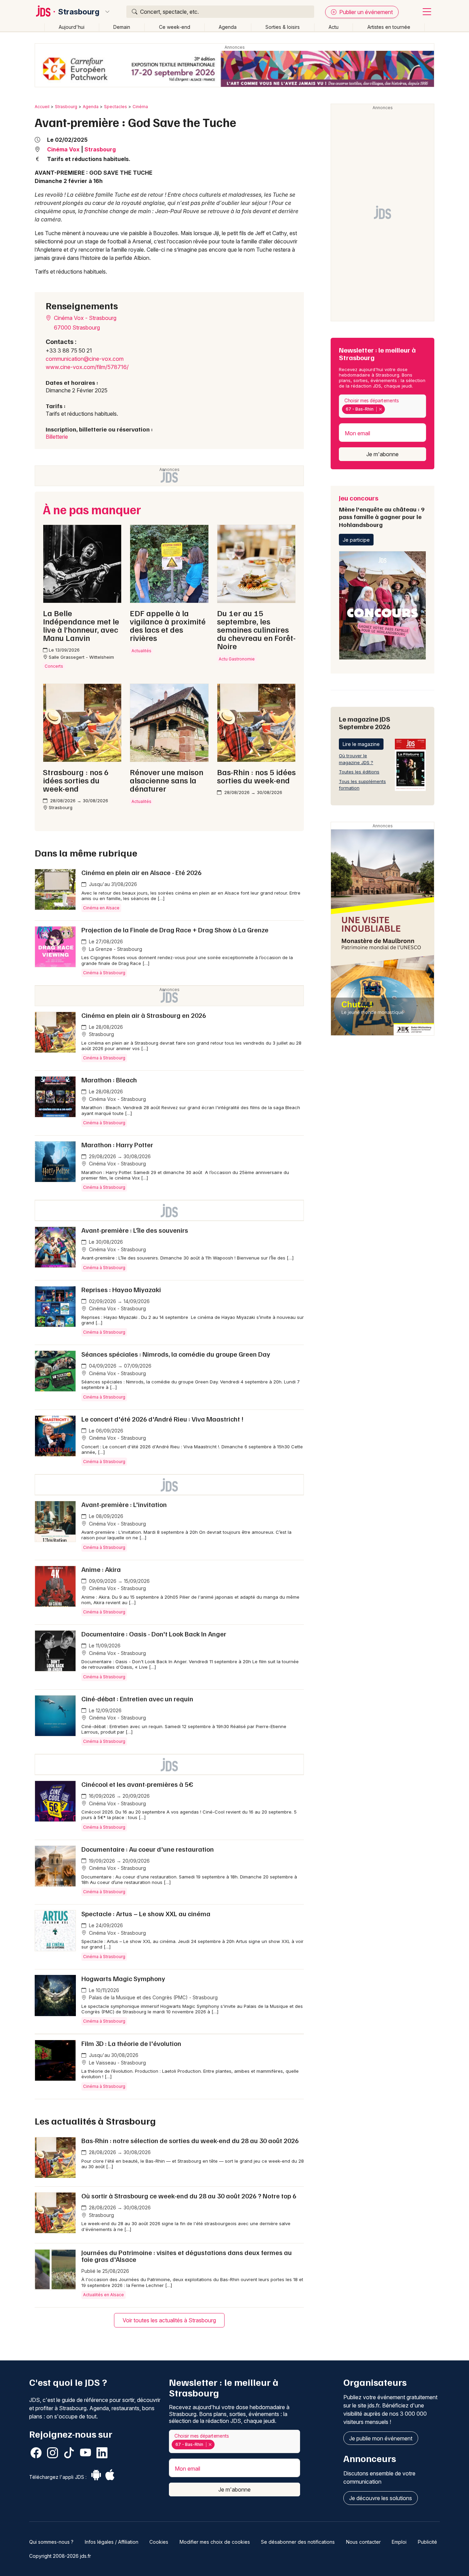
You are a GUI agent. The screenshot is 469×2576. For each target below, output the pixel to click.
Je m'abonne (382, 454)
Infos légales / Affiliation (112, 2542)
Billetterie (57, 437)
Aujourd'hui (72, 27)
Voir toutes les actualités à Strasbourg (169, 2320)
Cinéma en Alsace (101, 908)
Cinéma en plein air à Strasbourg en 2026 (144, 1015)
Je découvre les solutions (381, 2498)
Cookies (159, 2542)
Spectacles (116, 107)
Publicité (427, 2542)
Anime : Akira (101, 1569)
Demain (122, 27)
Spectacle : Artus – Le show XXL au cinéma (146, 1913)
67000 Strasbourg (77, 327)
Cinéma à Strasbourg (104, 973)
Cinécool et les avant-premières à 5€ (137, 1784)
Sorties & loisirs (283, 27)
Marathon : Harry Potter (117, 1145)
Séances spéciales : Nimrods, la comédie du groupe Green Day (176, 1354)
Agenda (228, 27)
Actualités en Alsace (104, 2295)
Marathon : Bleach (109, 1080)
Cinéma (140, 107)
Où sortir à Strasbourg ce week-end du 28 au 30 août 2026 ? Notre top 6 (189, 2196)
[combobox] (382, 406)
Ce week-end (175, 27)
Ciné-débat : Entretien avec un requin (137, 1699)
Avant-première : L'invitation (124, 1504)
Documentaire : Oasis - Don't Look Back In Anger (154, 1634)
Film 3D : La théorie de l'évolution (131, 2043)
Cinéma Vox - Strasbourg (84, 318)
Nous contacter (363, 2542)
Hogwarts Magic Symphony (123, 1978)
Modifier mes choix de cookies (215, 2542)
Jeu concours (382, 511)
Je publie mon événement (381, 2438)
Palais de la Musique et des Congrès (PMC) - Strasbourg (153, 1997)
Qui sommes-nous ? (51, 2542)
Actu (334, 27)
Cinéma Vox (63, 149)
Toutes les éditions (359, 772)
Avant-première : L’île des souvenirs (135, 1230)
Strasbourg (79, 12)
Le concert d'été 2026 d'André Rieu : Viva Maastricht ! (162, 1419)
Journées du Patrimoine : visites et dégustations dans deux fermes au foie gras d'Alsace (187, 2256)
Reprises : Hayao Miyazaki (121, 1289)
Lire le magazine (361, 744)
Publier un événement (365, 12)
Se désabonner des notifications (298, 2542)
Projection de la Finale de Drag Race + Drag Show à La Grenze (175, 930)
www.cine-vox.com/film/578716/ (87, 367)
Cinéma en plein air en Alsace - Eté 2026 (141, 872)
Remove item (380, 409)
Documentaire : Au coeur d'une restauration (148, 1849)
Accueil (42, 107)
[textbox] (388, 409)
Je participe (356, 540)
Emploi (399, 2542)
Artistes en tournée (389, 27)
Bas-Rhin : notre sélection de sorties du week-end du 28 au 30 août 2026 (190, 2140)
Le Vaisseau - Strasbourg (117, 2063)
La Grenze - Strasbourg (115, 949)
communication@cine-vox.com (85, 359)
